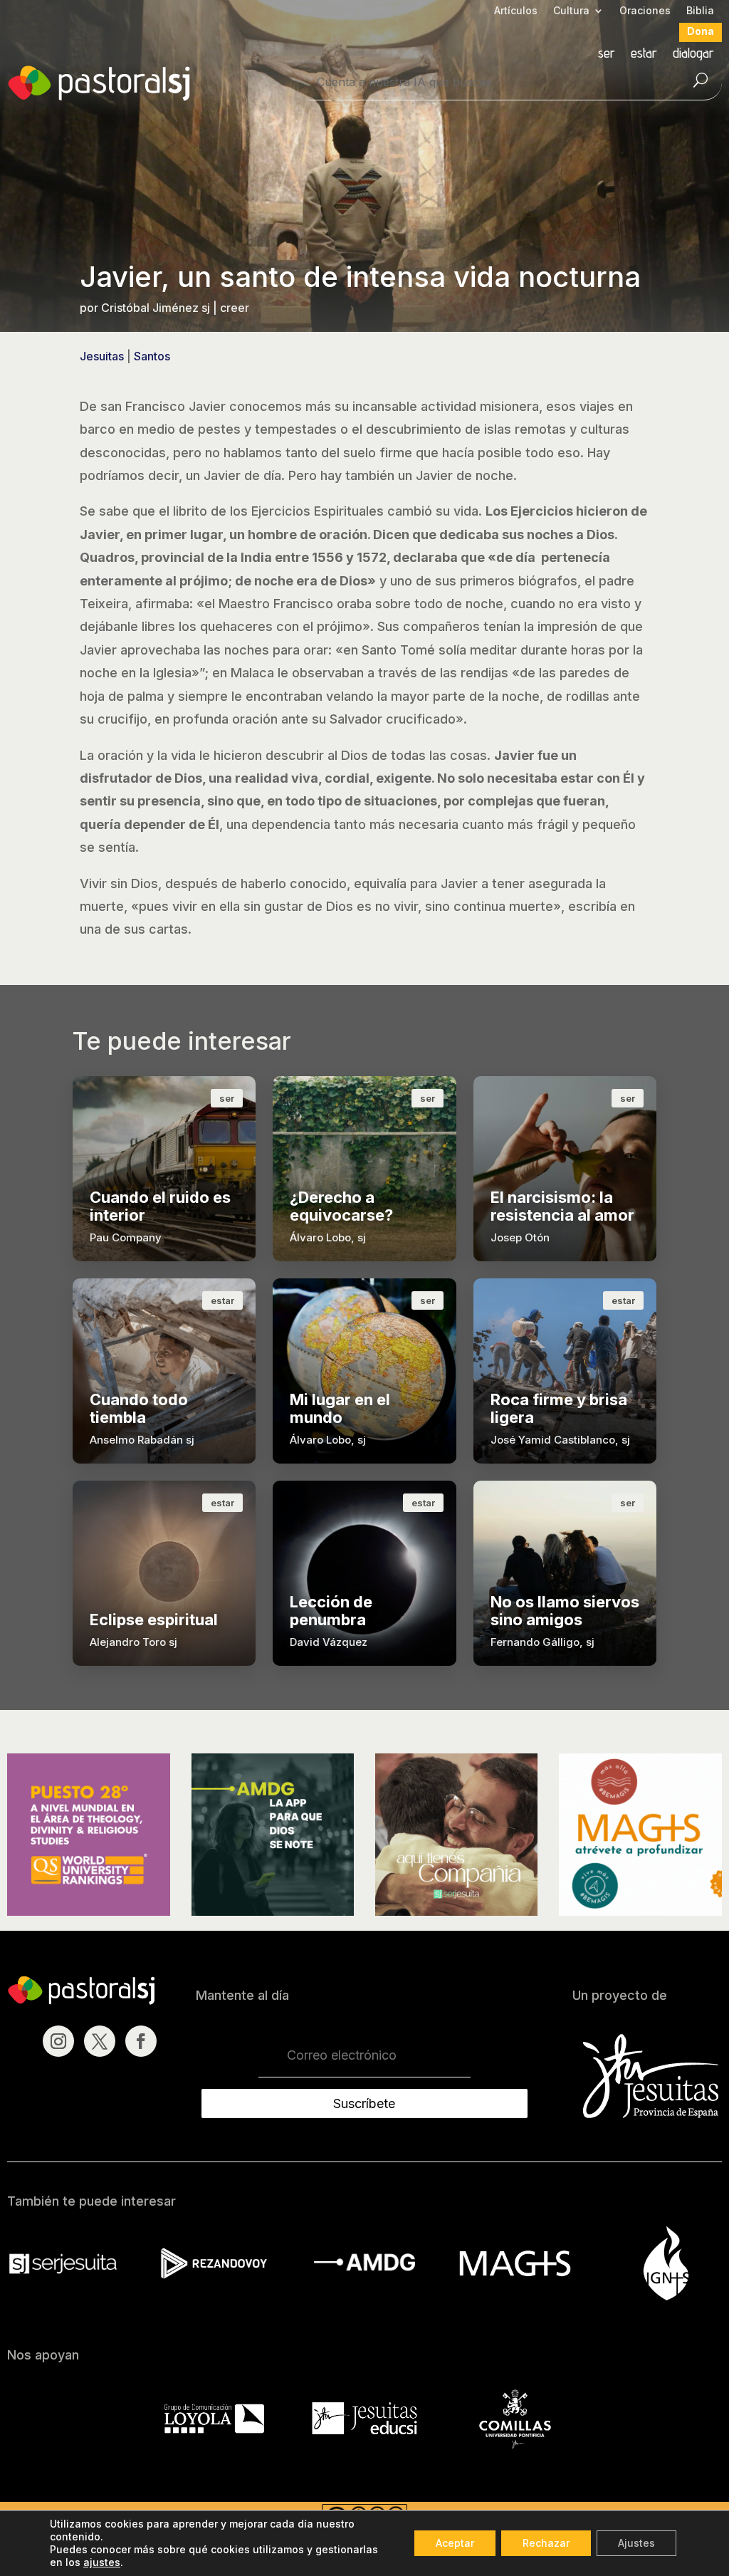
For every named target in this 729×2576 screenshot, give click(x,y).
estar (644, 54)
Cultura (571, 11)
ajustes (102, 2562)
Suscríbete (364, 2103)
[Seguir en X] (100, 2041)
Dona (701, 32)
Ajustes (636, 2543)
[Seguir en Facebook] (141, 2041)
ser (607, 54)
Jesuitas (102, 356)
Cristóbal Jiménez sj (156, 308)
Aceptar (455, 2543)
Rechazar (546, 2543)
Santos (152, 356)
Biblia (700, 11)
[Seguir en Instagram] (58, 2041)
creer (235, 308)
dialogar (693, 54)
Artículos (516, 11)
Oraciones (645, 11)
